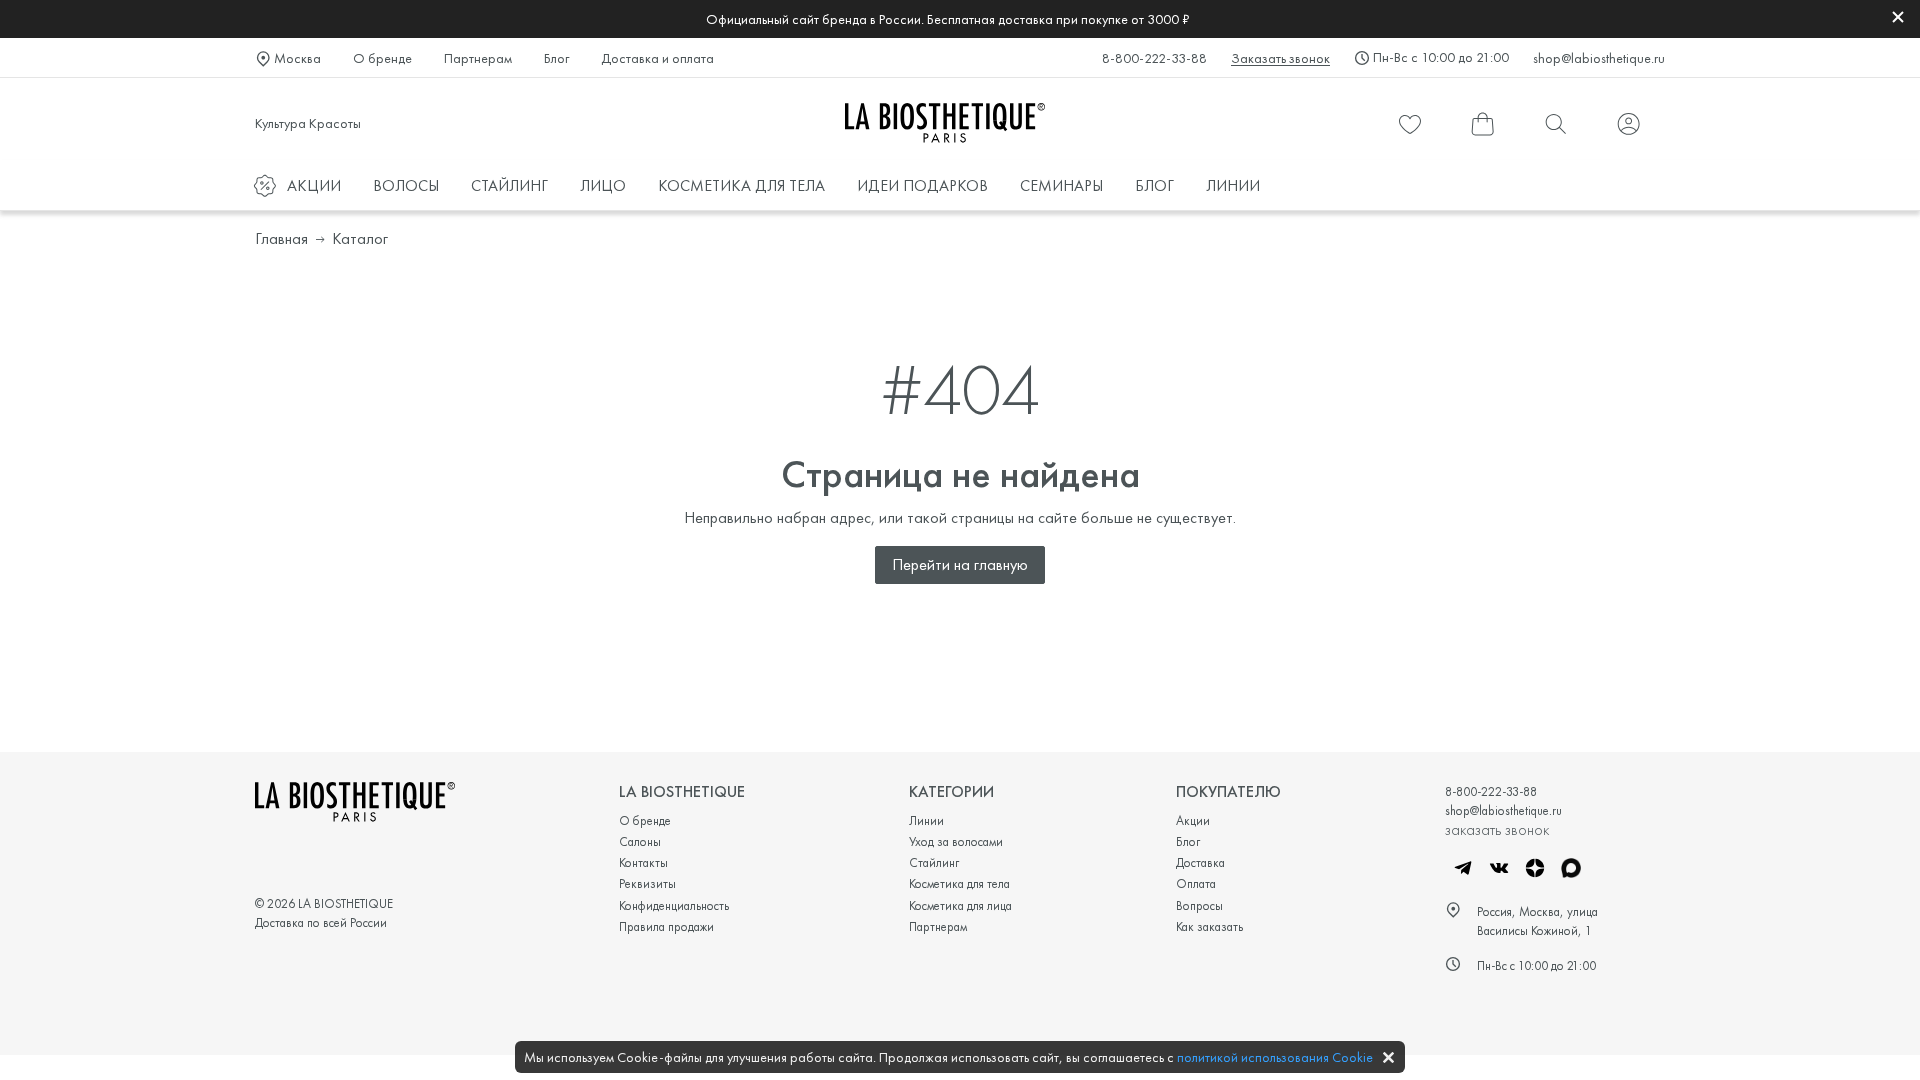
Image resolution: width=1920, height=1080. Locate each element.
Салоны (640, 841)
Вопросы (1199, 905)
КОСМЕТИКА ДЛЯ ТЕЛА (741, 185)
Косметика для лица (960, 905)
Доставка (1200, 862)
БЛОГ (1154, 185)
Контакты (643, 862)
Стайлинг (934, 862)
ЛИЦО (603, 185)
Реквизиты (647, 883)
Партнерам (478, 58)
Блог (556, 58)
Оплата (1196, 883)
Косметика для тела (959, 883)
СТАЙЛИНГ (509, 185)
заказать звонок (1497, 829)
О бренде (382, 58)
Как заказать (1209, 926)
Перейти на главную (960, 564)
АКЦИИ (314, 185)
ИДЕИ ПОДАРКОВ (922, 185)
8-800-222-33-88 (1154, 58)
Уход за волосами (956, 841)
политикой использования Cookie (1275, 1057)
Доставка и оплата (657, 58)
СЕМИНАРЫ (1061, 185)
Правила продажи (666, 926)
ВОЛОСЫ (406, 185)
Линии (926, 820)
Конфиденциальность (674, 905)
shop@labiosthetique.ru (1599, 58)
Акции (1193, 820)
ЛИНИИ (1233, 185)
